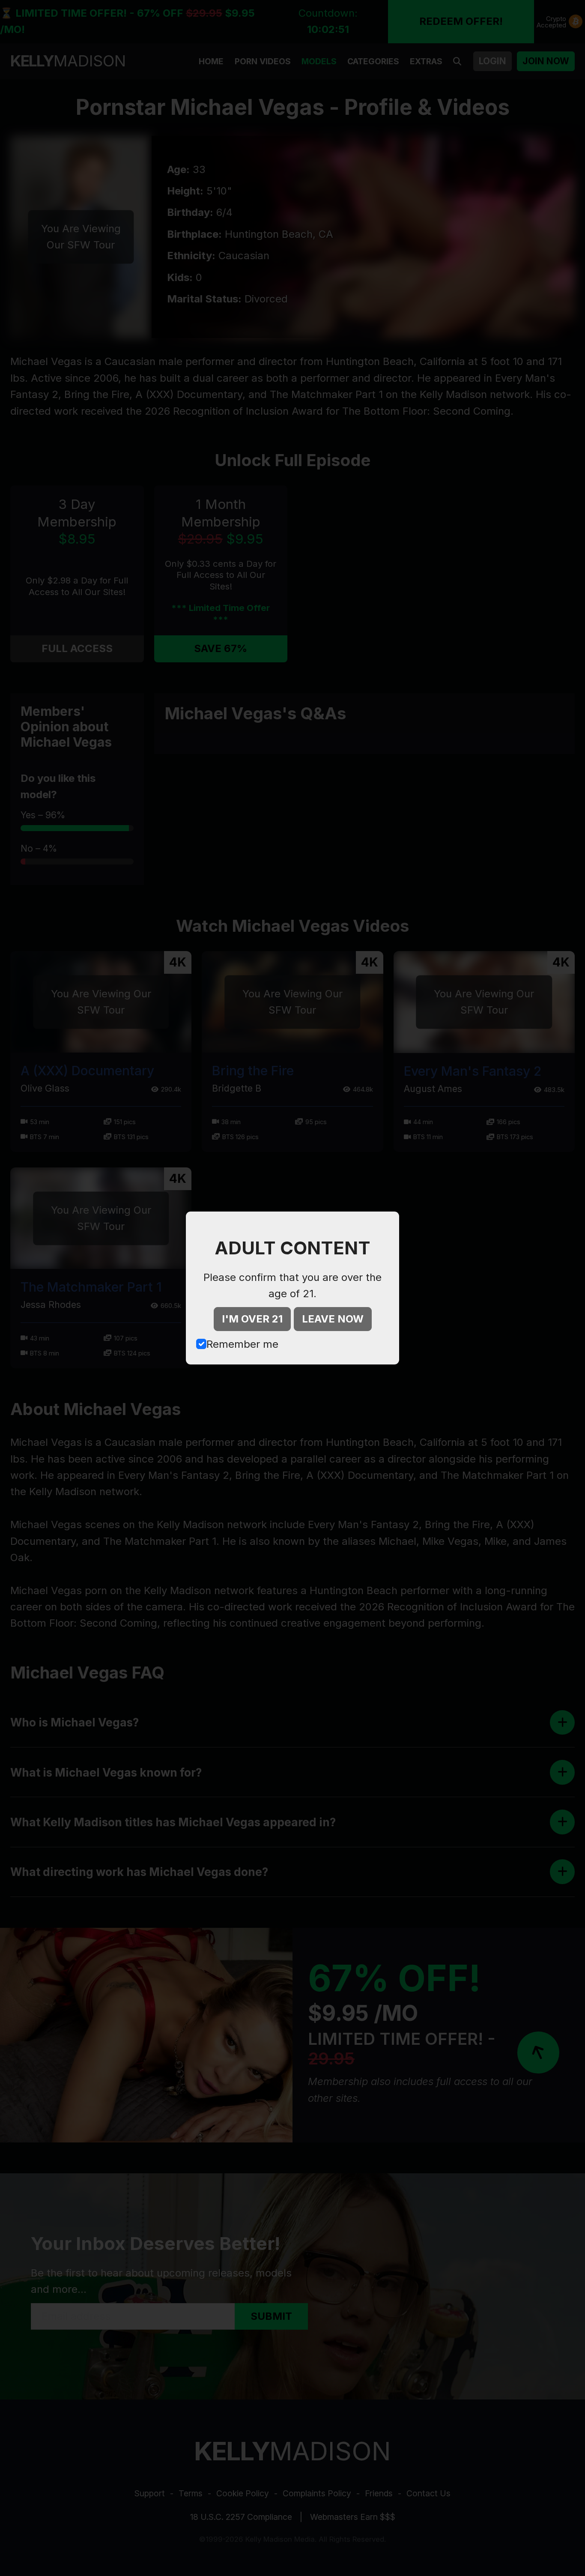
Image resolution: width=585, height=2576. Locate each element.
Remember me (242, 1344)
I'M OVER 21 (252, 1319)
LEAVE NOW (333, 1319)
